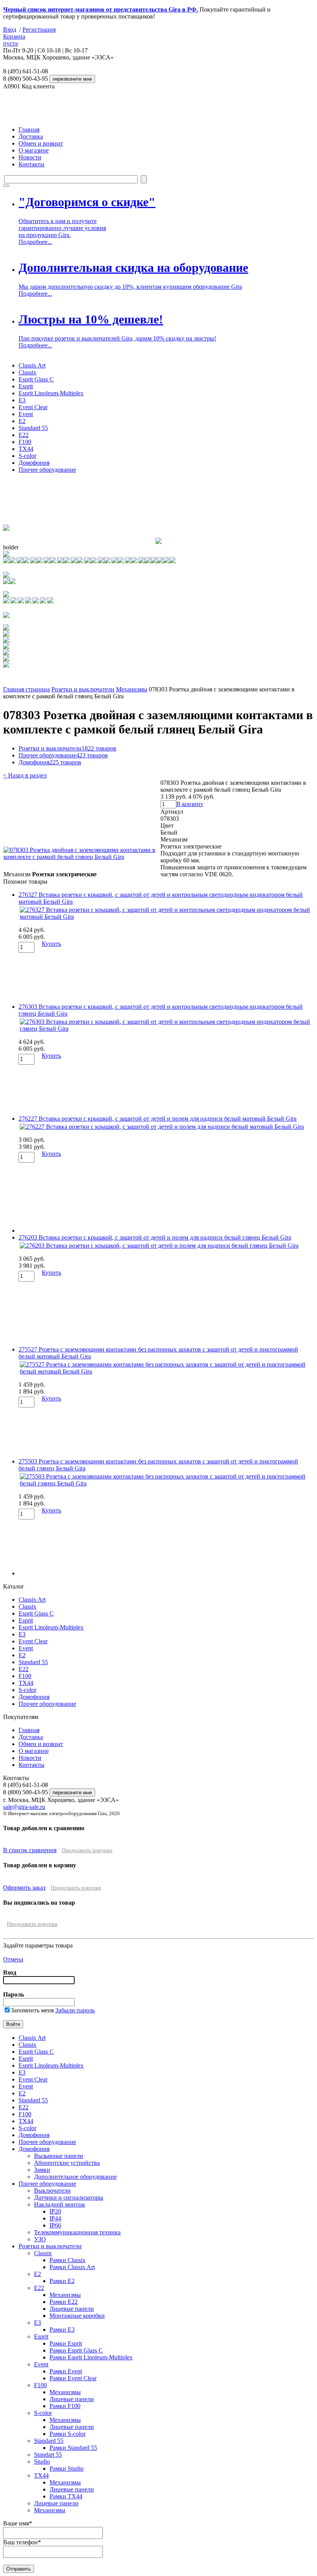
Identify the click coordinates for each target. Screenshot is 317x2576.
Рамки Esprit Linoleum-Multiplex (91, 2357)
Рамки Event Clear (73, 2378)
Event (26, 414)
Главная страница (26, 689)
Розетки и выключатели (83, 689)
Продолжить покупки (87, 1850)
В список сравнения (30, 1850)
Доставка (31, 136)
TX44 (26, 449)
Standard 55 (33, 428)
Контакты (32, 164)
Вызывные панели (59, 2156)
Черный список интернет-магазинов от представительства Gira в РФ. (101, 9)
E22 (24, 435)
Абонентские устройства (67, 2163)
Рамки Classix (67, 2260)
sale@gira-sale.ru (24, 1807)
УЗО (40, 2239)
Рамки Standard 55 (73, 2448)
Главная (29, 130)
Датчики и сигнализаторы (69, 2197)
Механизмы (132, 689)
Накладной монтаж (60, 2204)
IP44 (55, 2218)
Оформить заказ (24, 1888)
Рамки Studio (66, 2468)
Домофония (34, 463)
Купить (51, 944)
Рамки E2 (62, 2281)
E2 (22, 421)
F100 (25, 442)
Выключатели (52, 2191)
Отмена (13, 1959)
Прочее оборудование (47, 470)
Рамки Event (66, 2371)
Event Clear (33, 407)
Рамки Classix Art (72, 2267)
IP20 (55, 2211)
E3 (22, 400)
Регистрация (39, 30)
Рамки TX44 (66, 2496)
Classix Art (32, 365)
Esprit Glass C (36, 379)
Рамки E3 (62, 2330)
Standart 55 (48, 2455)
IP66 (55, 2225)
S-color (27, 456)
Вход (10, 30)
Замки (42, 2170)
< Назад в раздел (25, 775)
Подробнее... (35, 242)
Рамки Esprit (66, 2343)
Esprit (26, 386)
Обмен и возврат (41, 143)
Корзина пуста (14, 40)
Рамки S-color (67, 2434)
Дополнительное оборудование (75, 2177)
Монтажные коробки (77, 2316)
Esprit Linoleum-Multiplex (51, 393)
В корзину (190, 804)
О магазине (34, 150)
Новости (30, 157)
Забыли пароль (75, 2010)
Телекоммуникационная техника (77, 2232)
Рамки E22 (64, 2302)
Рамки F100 (65, 2406)
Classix (27, 372)
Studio (42, 2462)
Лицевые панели (72, 2309)
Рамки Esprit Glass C (76, 2350)
